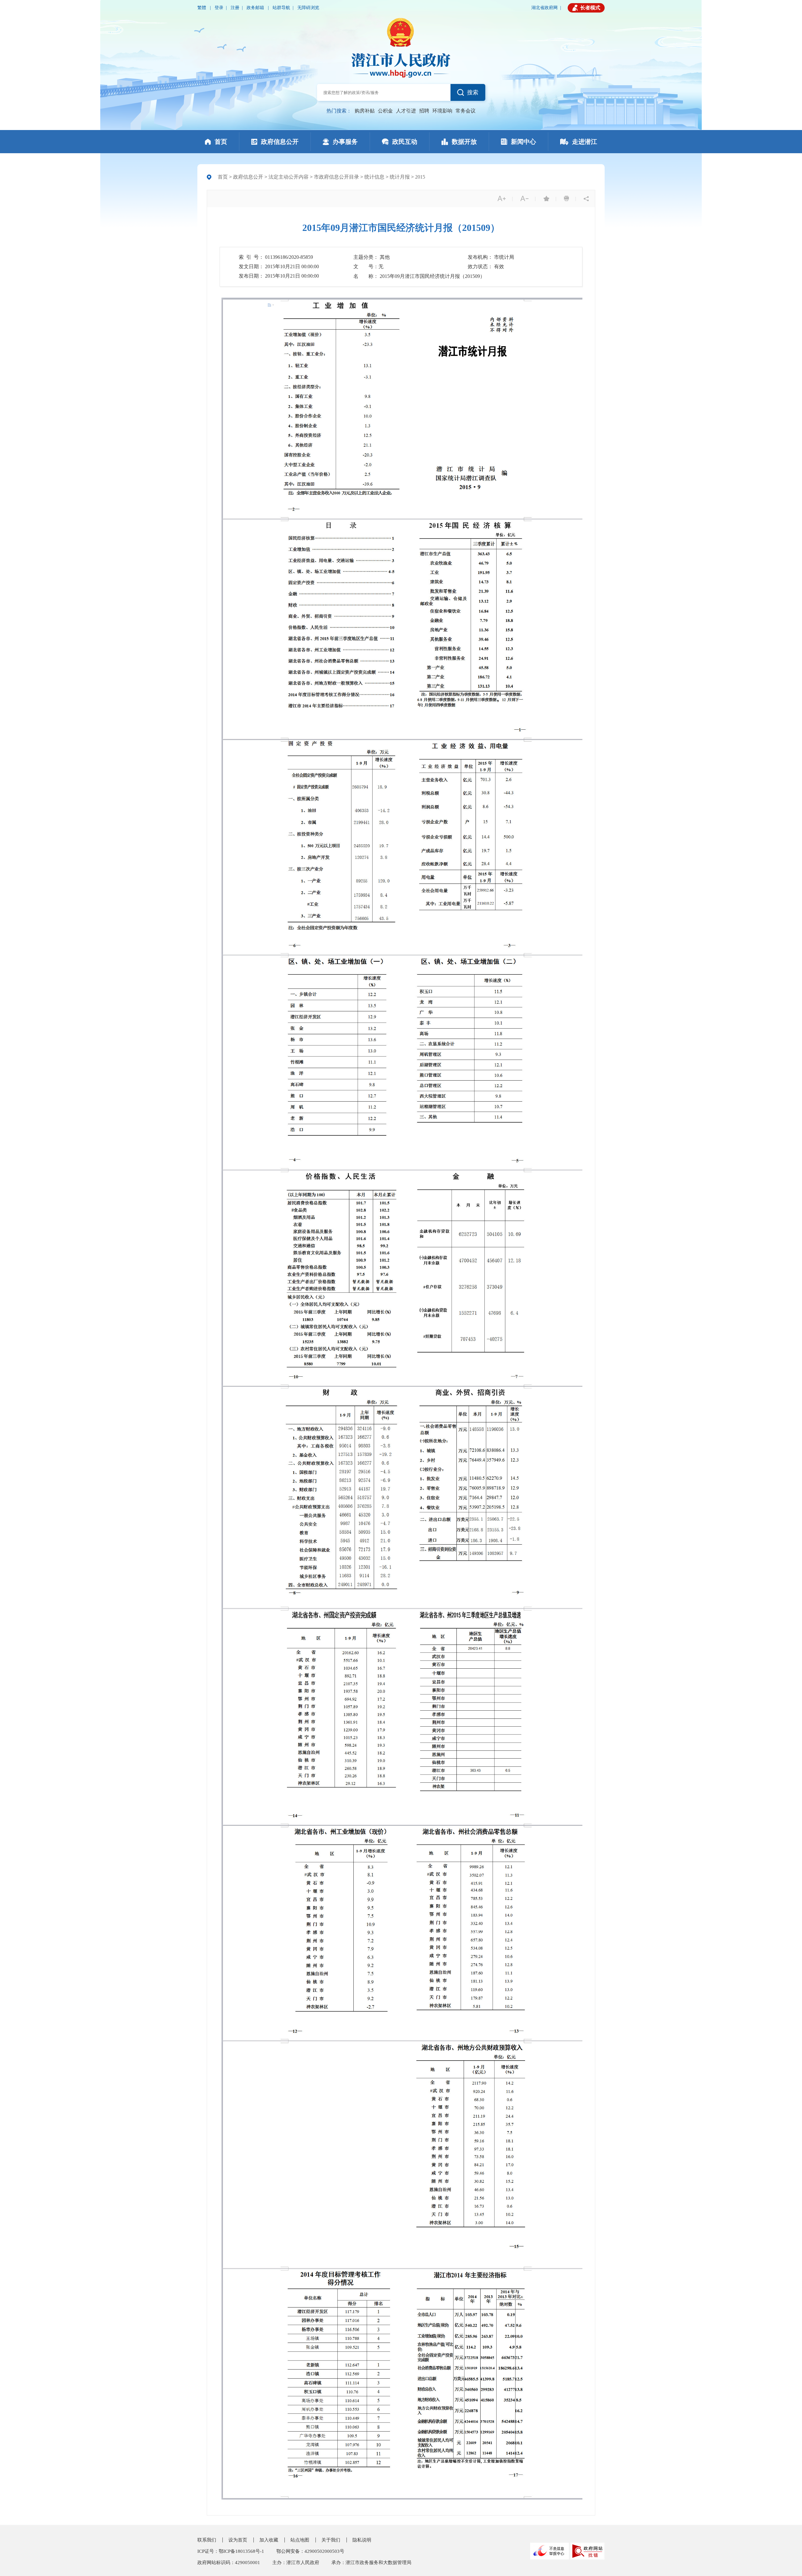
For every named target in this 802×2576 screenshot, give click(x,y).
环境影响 (442, 111)
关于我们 (331, 2540)
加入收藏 (269, 2540)
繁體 (202, 8)
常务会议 (466, 111)
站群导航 (281, 8)
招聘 (424, 111)
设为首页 (238, 2540)
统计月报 (400, 177)
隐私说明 (362, 2540)
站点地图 (300, 2540)
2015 (420, 177)
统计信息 (374, 177)
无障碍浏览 (308, 8)
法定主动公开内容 (289, 177)
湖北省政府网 (544, 8)
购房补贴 (365, 111)
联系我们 (207, 2540)
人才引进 (406, 111)
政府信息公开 (248, 177)
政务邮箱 (256, 8)
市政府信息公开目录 (336, 177)
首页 (223, 177)
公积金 (385, 111)
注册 (235, 8)
